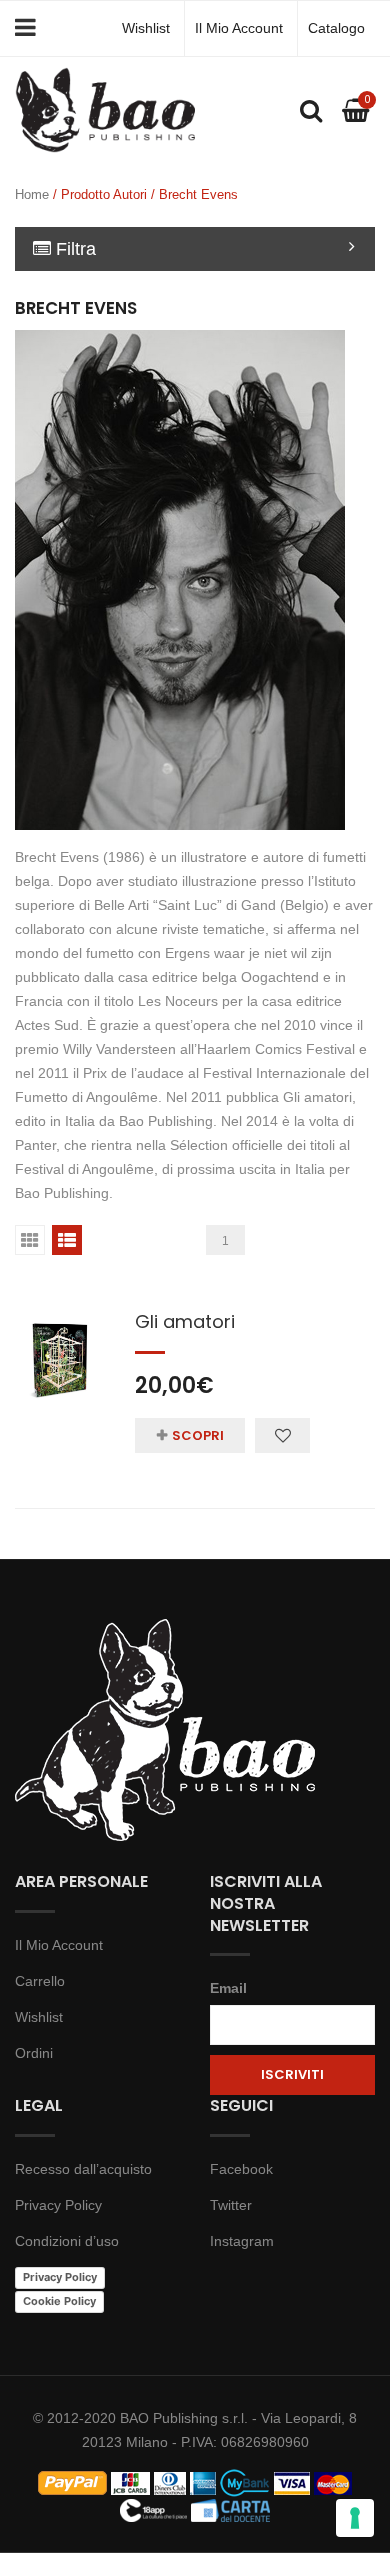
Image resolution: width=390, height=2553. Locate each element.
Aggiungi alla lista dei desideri (282, 1435)
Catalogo (336, 28)
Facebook (241, 2169)
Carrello (40, 1981)
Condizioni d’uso (67, 2241)
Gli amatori (185, 1321)
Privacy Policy (58, 2205)
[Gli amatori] (60, 1349)
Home (32, 194)
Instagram (242, 2241)
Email (228, 1988)
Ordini (34, 2053)
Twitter (231, 2205)
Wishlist (146, 28)
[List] (67, 1240)
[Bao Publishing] (105, 109)
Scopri (198, 1435)
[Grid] (30, 1240)
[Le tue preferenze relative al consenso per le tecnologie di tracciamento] (355, 2518)
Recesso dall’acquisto (83, 2169)
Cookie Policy (59, 2301)
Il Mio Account (239, 28)
